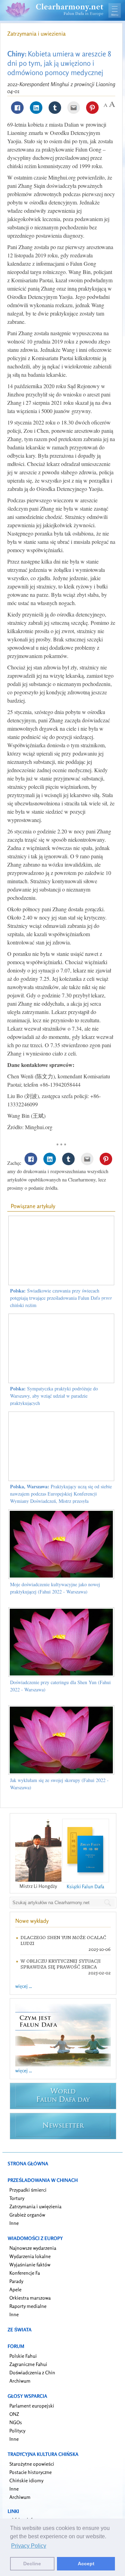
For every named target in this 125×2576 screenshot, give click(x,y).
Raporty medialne (28, 2306)
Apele (15, 2289)
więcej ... (24, 1986)
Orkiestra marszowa (30, 2298)
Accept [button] (86, 2564)
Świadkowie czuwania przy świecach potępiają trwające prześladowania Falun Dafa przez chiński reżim (61, 1298)
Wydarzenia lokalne (30, 2256)
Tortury (17, 2198)
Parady (16, 2281)
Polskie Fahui (23, 2356)
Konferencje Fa (25, 2273)
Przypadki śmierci (28, 2190)
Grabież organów (27, 2215)
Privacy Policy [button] (29, 2546)
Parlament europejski (32, 2406)
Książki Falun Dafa (85, 1886)
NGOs (16, 2422)
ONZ (14, 2414)
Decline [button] (32, 2564)
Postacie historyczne (31, 2472)
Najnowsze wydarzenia (33, 2248)
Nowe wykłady (32, 1921)
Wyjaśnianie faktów (30, 2264)
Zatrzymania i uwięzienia (35, 2206)
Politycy (17, 2431)
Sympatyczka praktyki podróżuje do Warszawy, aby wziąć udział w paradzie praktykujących (54, 1396)
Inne (14, 2223)
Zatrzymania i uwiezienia (36, 34)
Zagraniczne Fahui (28, 2364)
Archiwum (20, 2381)
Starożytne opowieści (32, 2464)
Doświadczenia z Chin (32, 2372)
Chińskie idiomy (26, 2480)
